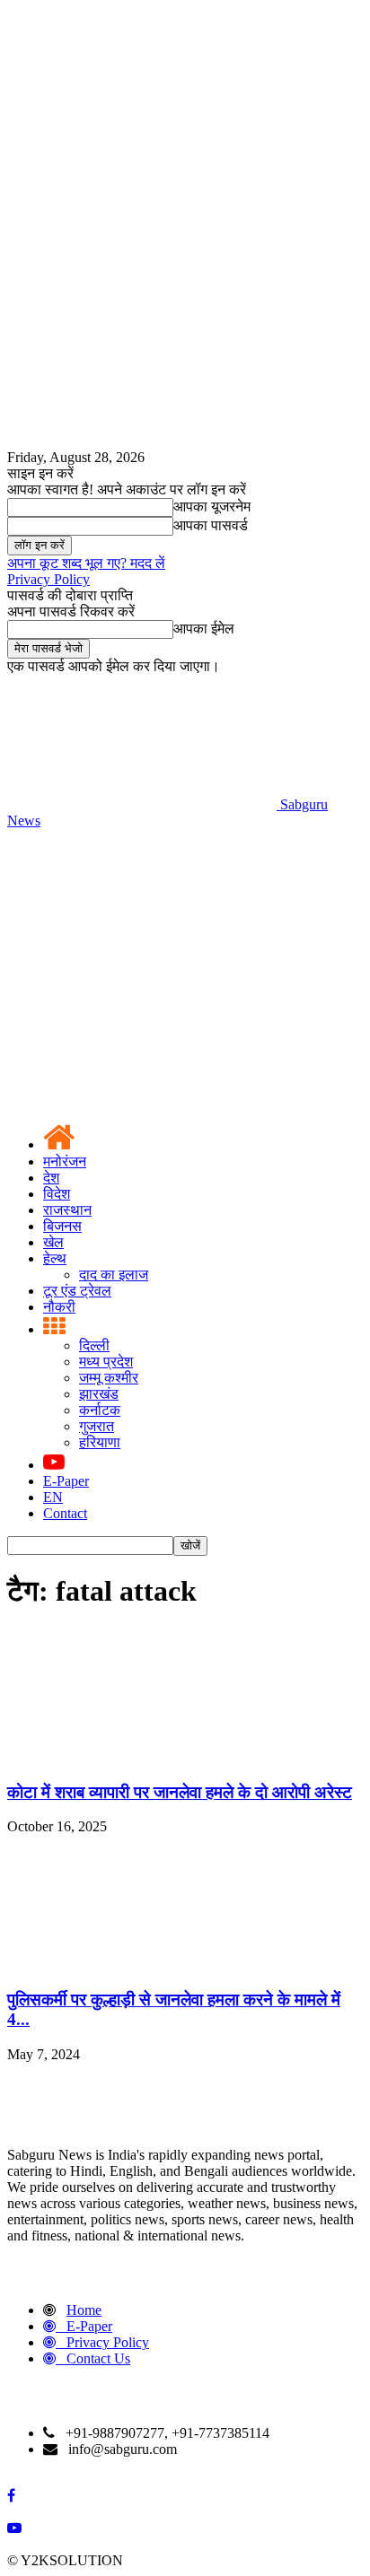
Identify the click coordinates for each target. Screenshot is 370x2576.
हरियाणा (100, 1442)
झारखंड (99, 1394)
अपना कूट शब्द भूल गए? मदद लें (86, 563)
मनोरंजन (65, 1161)
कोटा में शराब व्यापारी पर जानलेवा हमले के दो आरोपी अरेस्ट (180, 1792)
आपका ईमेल (204, 629)
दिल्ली (94, 1345)
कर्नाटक (100, 1410)
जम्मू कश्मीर (109, 1378)
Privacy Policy (48, 579)
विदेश (57, 1194)
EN (53, 1497)
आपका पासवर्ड (211, 525)
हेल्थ (55, 1258)
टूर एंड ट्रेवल (77, 1291)
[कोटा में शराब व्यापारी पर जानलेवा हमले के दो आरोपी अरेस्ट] (142, 1757)
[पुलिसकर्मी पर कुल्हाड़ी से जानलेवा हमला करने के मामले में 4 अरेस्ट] (142, 1965)
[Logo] (142, 959)
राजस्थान (67, 1210)
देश (51, 1178)
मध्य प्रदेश (106, 1362)
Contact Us (98, 2358)
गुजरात (97, 1426)
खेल (53, 1242)
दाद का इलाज (114, 1275)
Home (84, 2310)
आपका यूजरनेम (212, 506)
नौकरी (59, 1307)
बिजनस (62, 1226)
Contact (65, 1513)
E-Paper (66, 1481)
